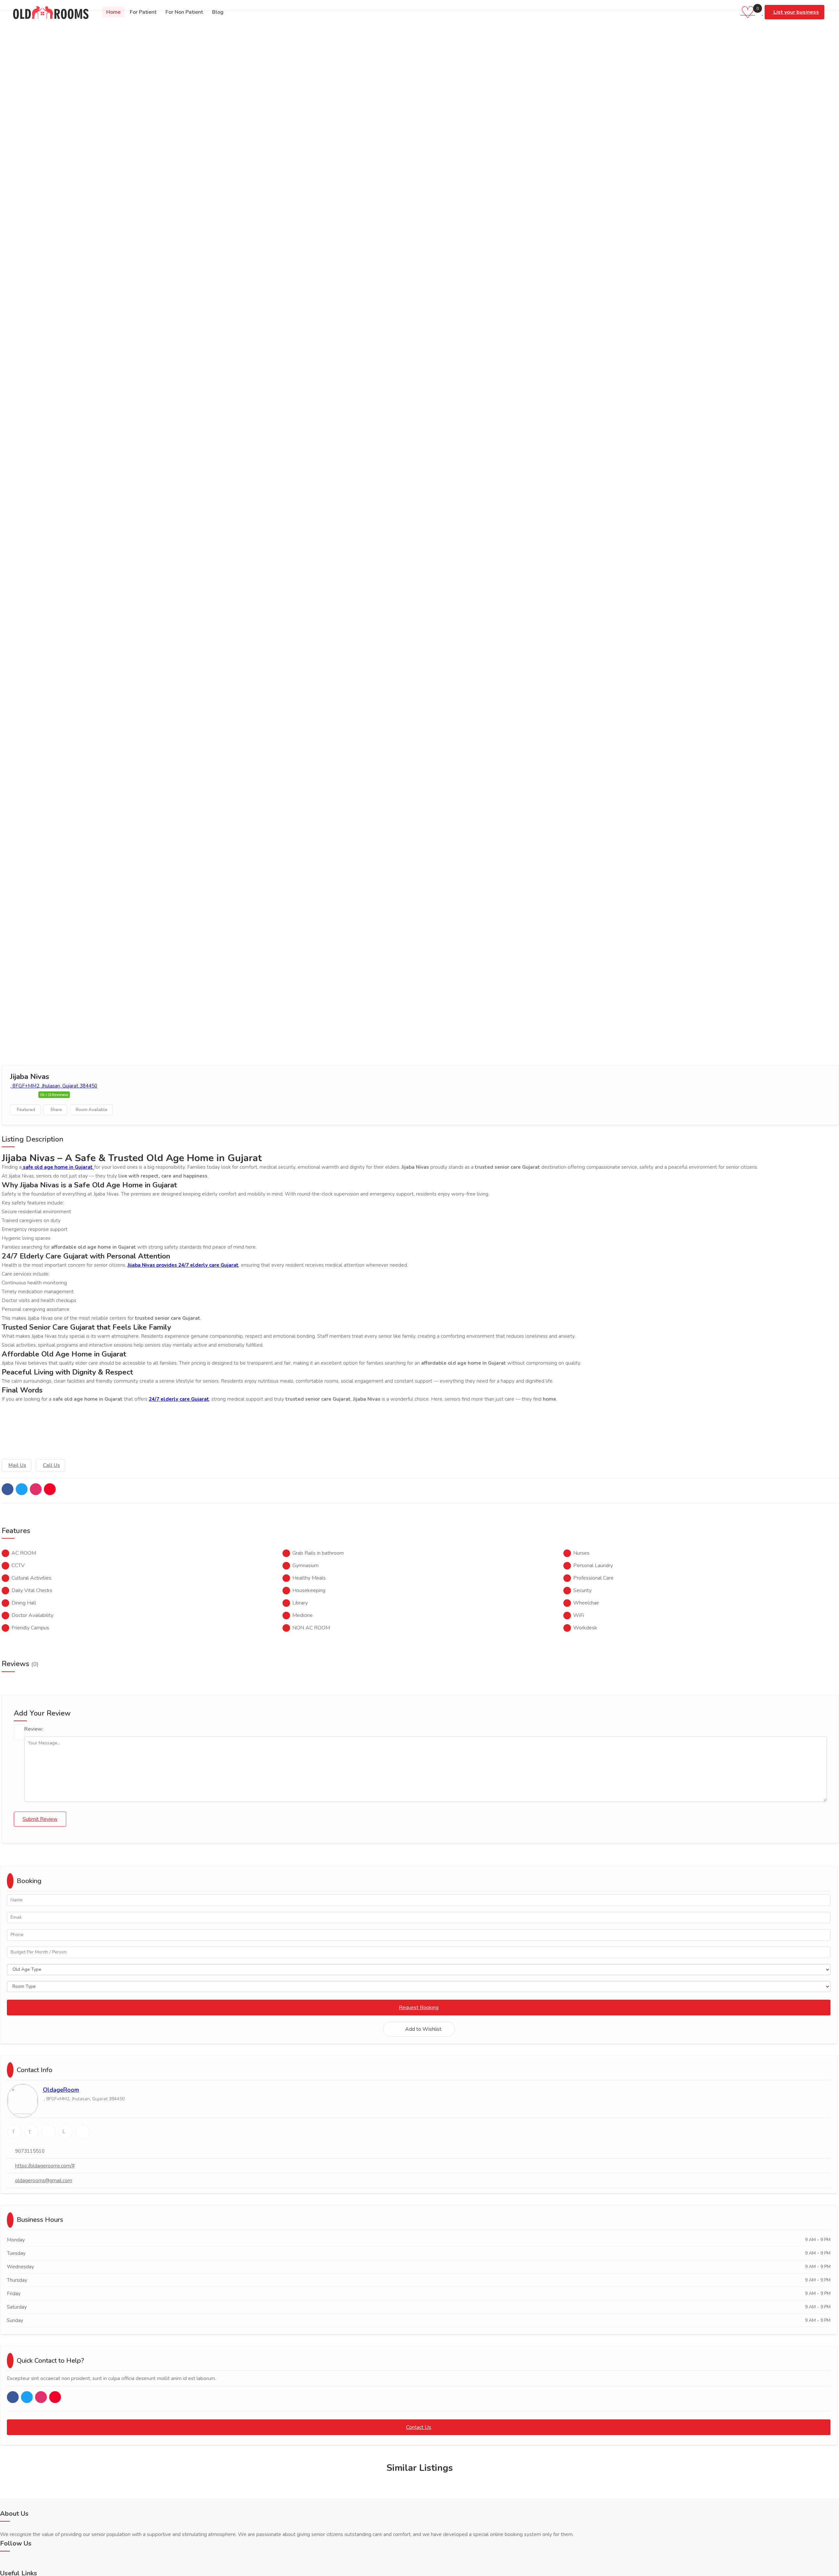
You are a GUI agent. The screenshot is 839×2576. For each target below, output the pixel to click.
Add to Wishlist (423, 2029)
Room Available (92, 1110)
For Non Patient (184, 12)
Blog (218, 12)
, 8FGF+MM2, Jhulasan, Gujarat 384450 (54, 1086)
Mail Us (17, 1465)
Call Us (51, 1465)
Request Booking (419, 2008)
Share (56, 1110)
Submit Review (40, 1819)
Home (113, 12)
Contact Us (419, 2427)
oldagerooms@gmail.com (44, 2181)
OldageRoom (61, 2090)
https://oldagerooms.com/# (45, 2166)
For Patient (143, 12)
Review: (34, 1729)
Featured (26, 1110)
